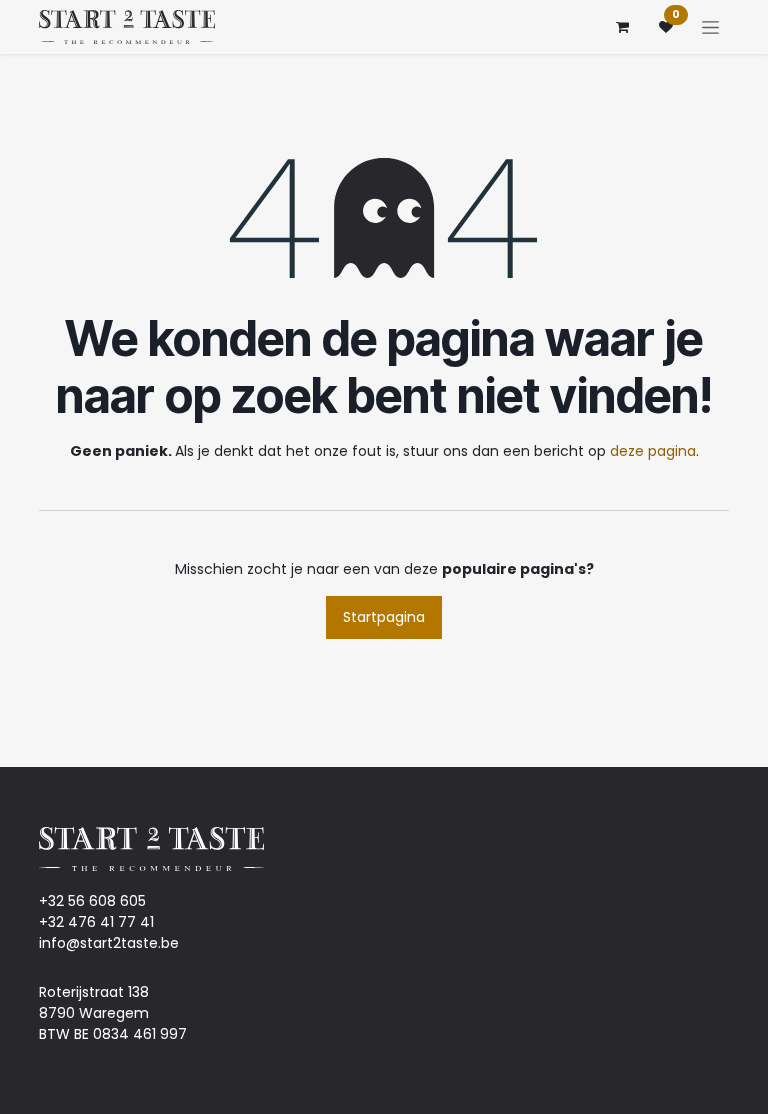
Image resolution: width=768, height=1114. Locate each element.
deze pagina (653, 451)
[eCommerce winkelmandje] (622, 27)
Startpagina (384, 617)
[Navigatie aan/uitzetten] (710, 27)
